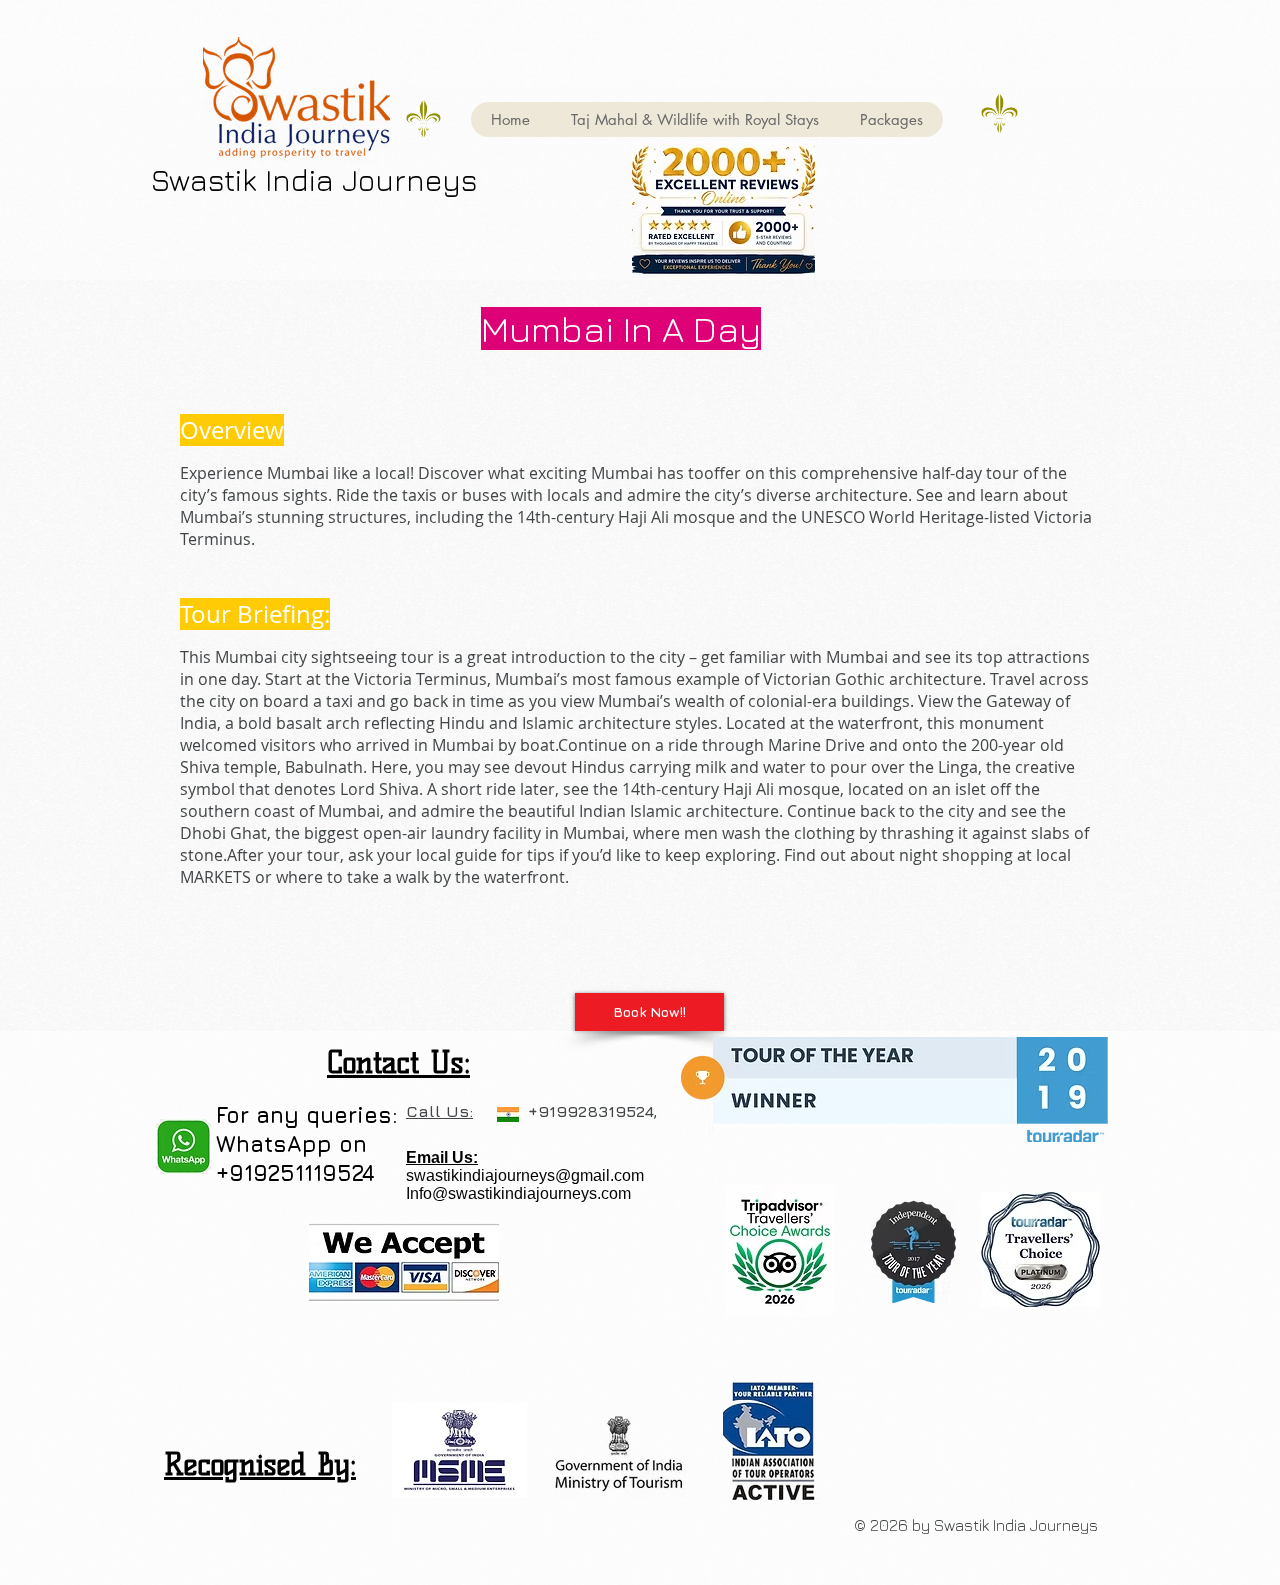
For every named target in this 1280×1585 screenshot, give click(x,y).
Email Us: (442, 1157)
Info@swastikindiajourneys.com (518, 1193)
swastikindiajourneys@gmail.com (525, 1175)
